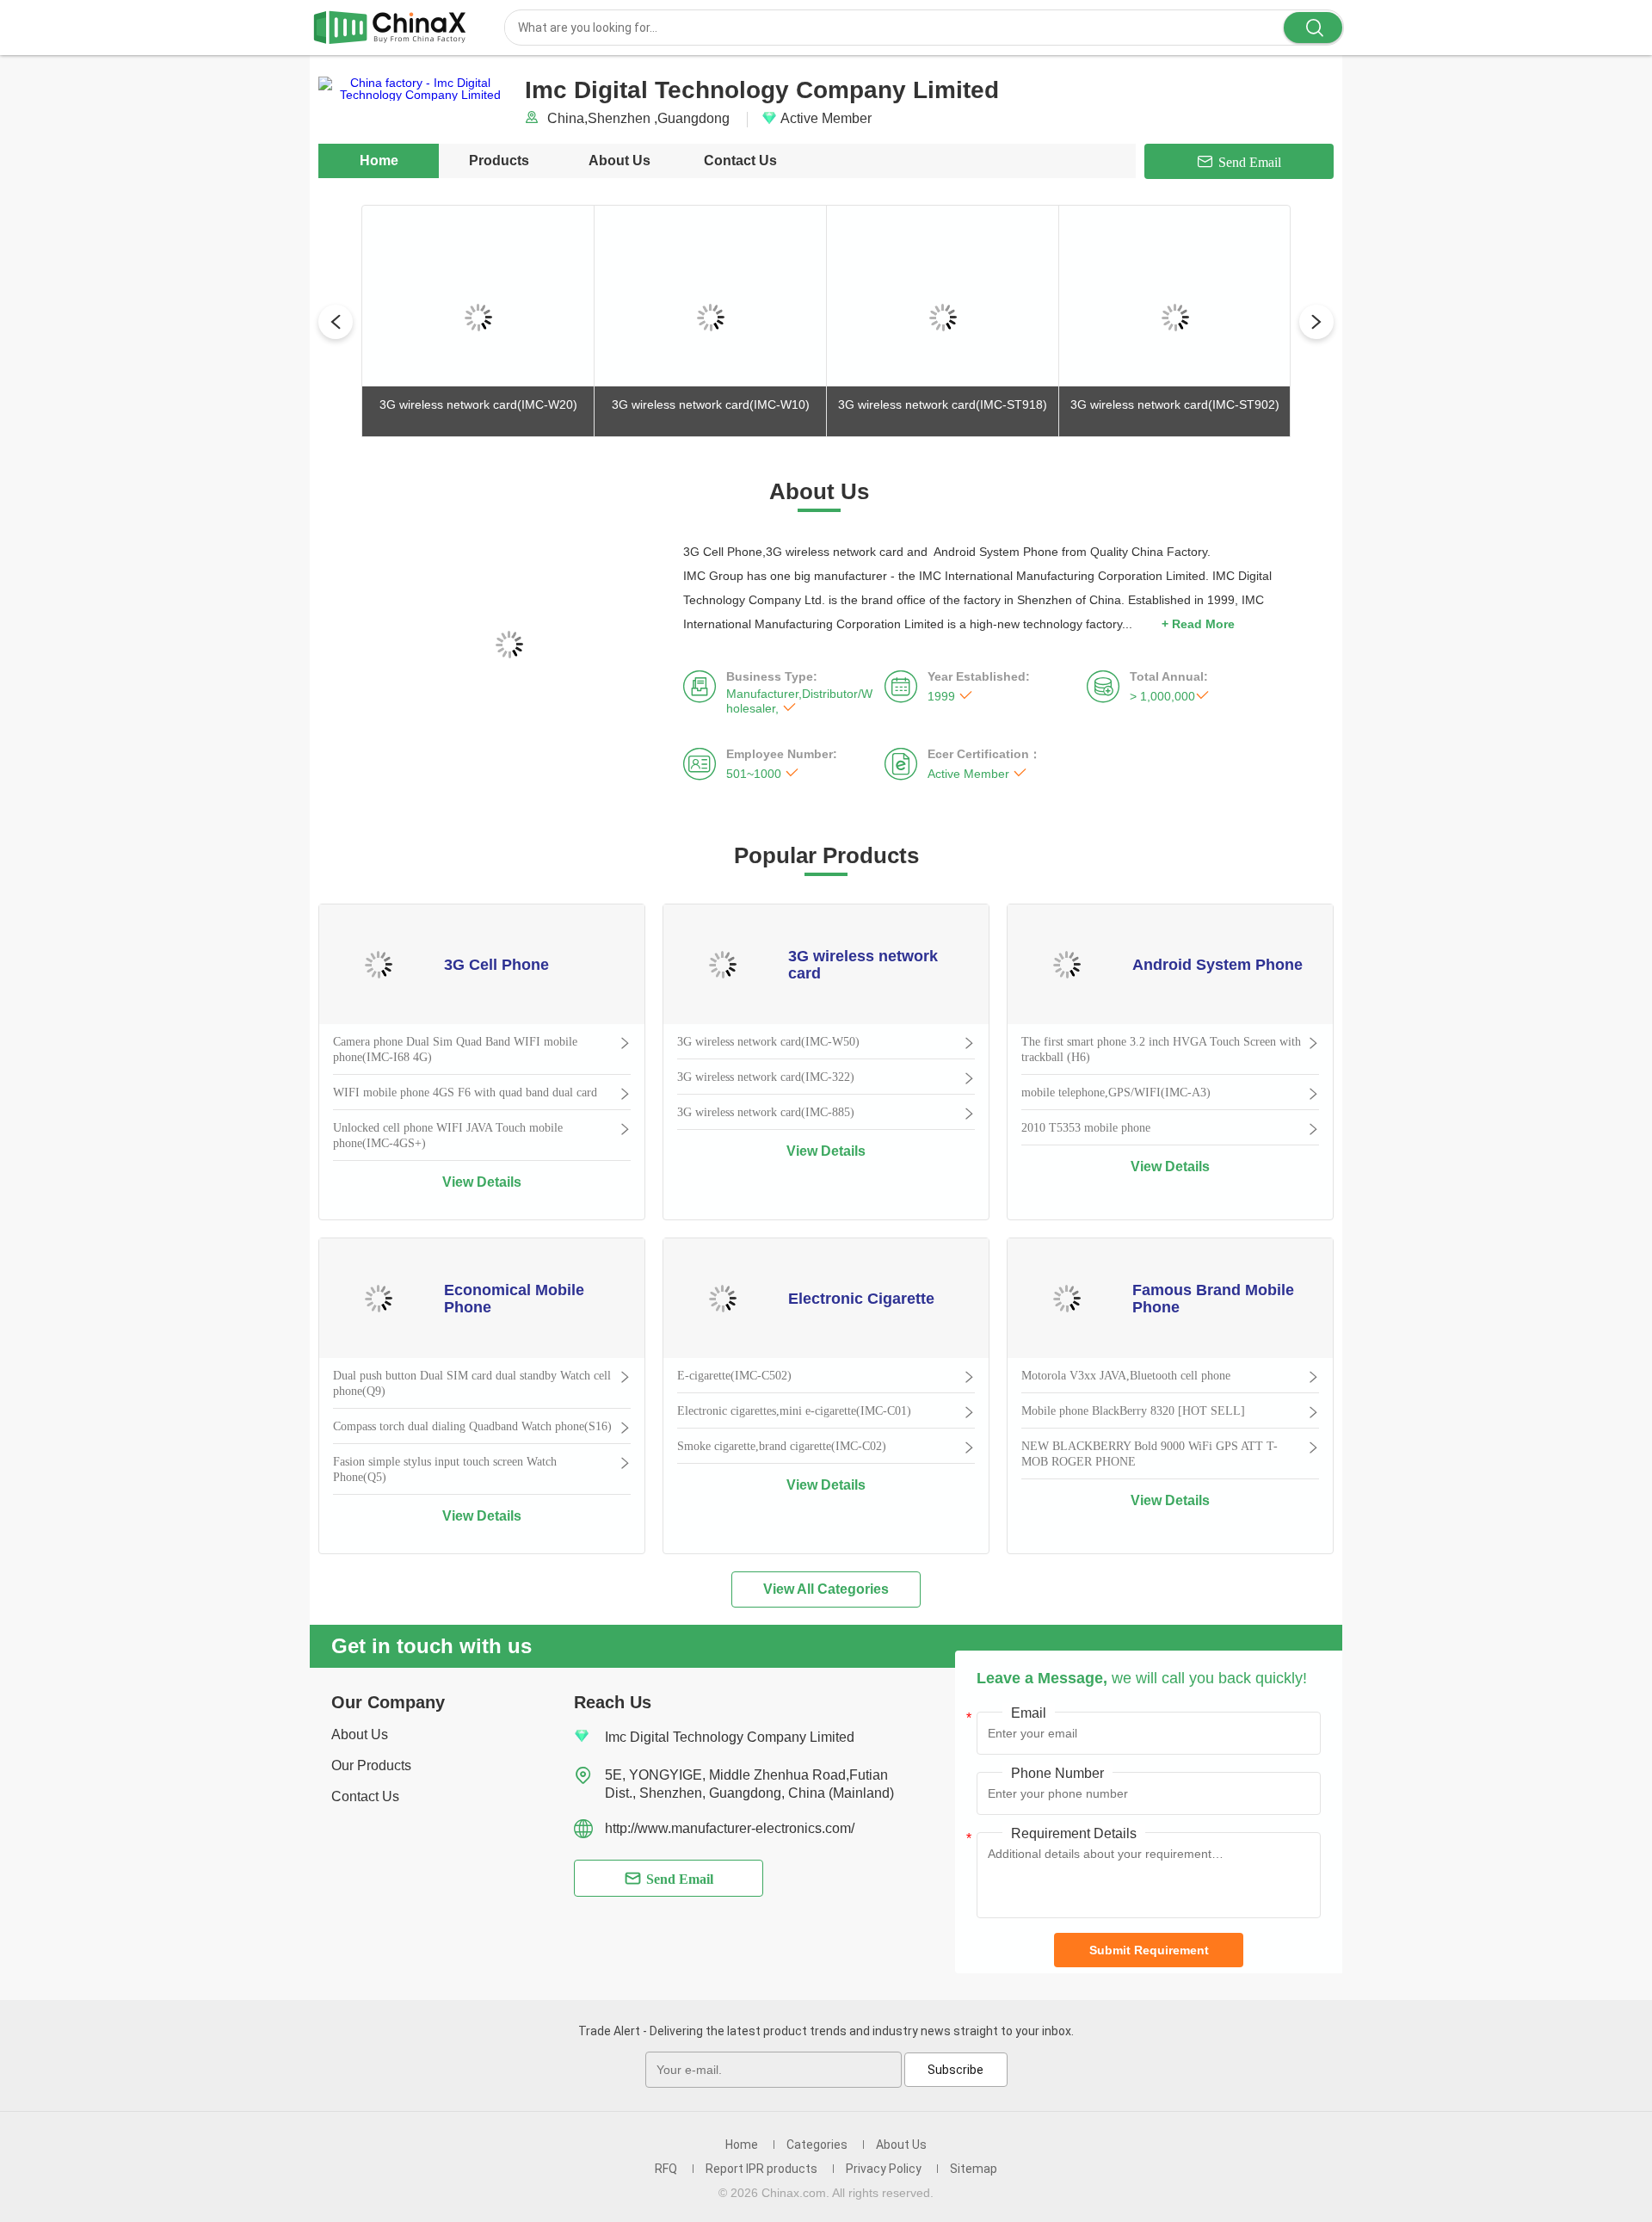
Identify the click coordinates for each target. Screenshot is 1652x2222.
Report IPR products (761, 2169)
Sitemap (974, 2169)
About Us (619, 160)
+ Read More (1198, 624)
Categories (817, 2145)
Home (379, 160)
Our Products (371, 1765)
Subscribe (955, 2070)
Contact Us (740, 160)
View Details (482, 1182)
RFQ (666, 2169)
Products (499, 160)
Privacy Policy (884, 2169)
